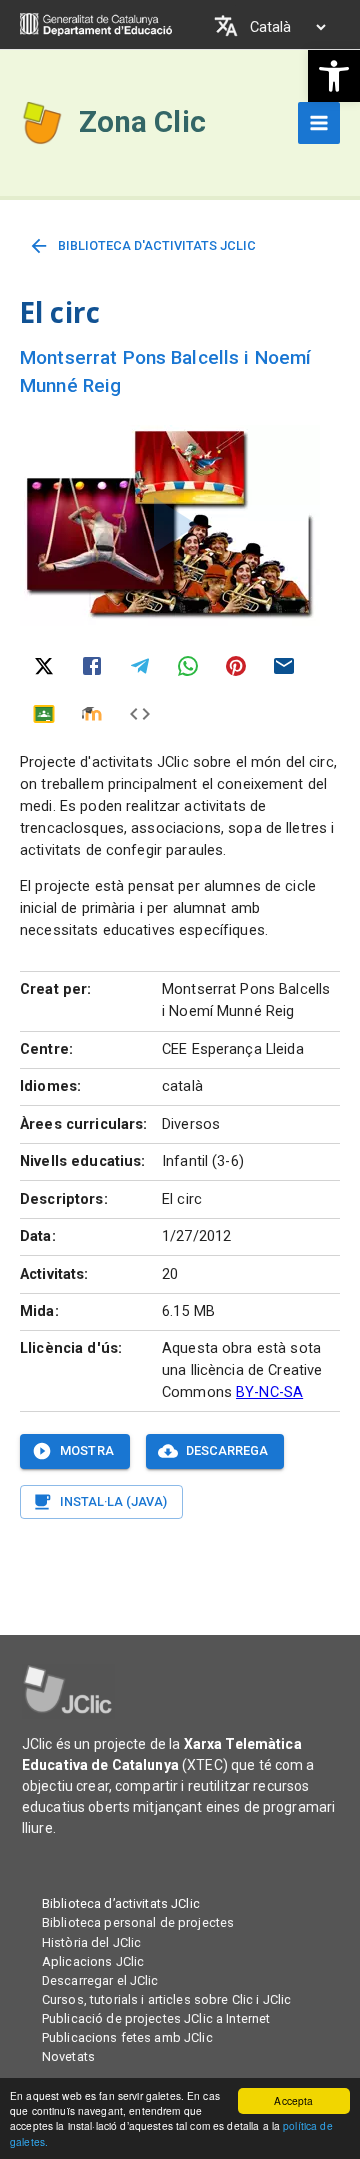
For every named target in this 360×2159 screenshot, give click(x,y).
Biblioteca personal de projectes (138, 1922)
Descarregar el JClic (100, 1980)
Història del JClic (91, 1942)
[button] (334, 76)
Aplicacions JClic (93, 1961)
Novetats (68, 2056)
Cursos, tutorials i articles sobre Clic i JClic (166, 1999)
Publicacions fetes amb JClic (127, 2037)
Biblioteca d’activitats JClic (121, 1903)
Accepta (293, 2100)
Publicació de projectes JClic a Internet (156, 2018)
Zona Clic (142, 122)
